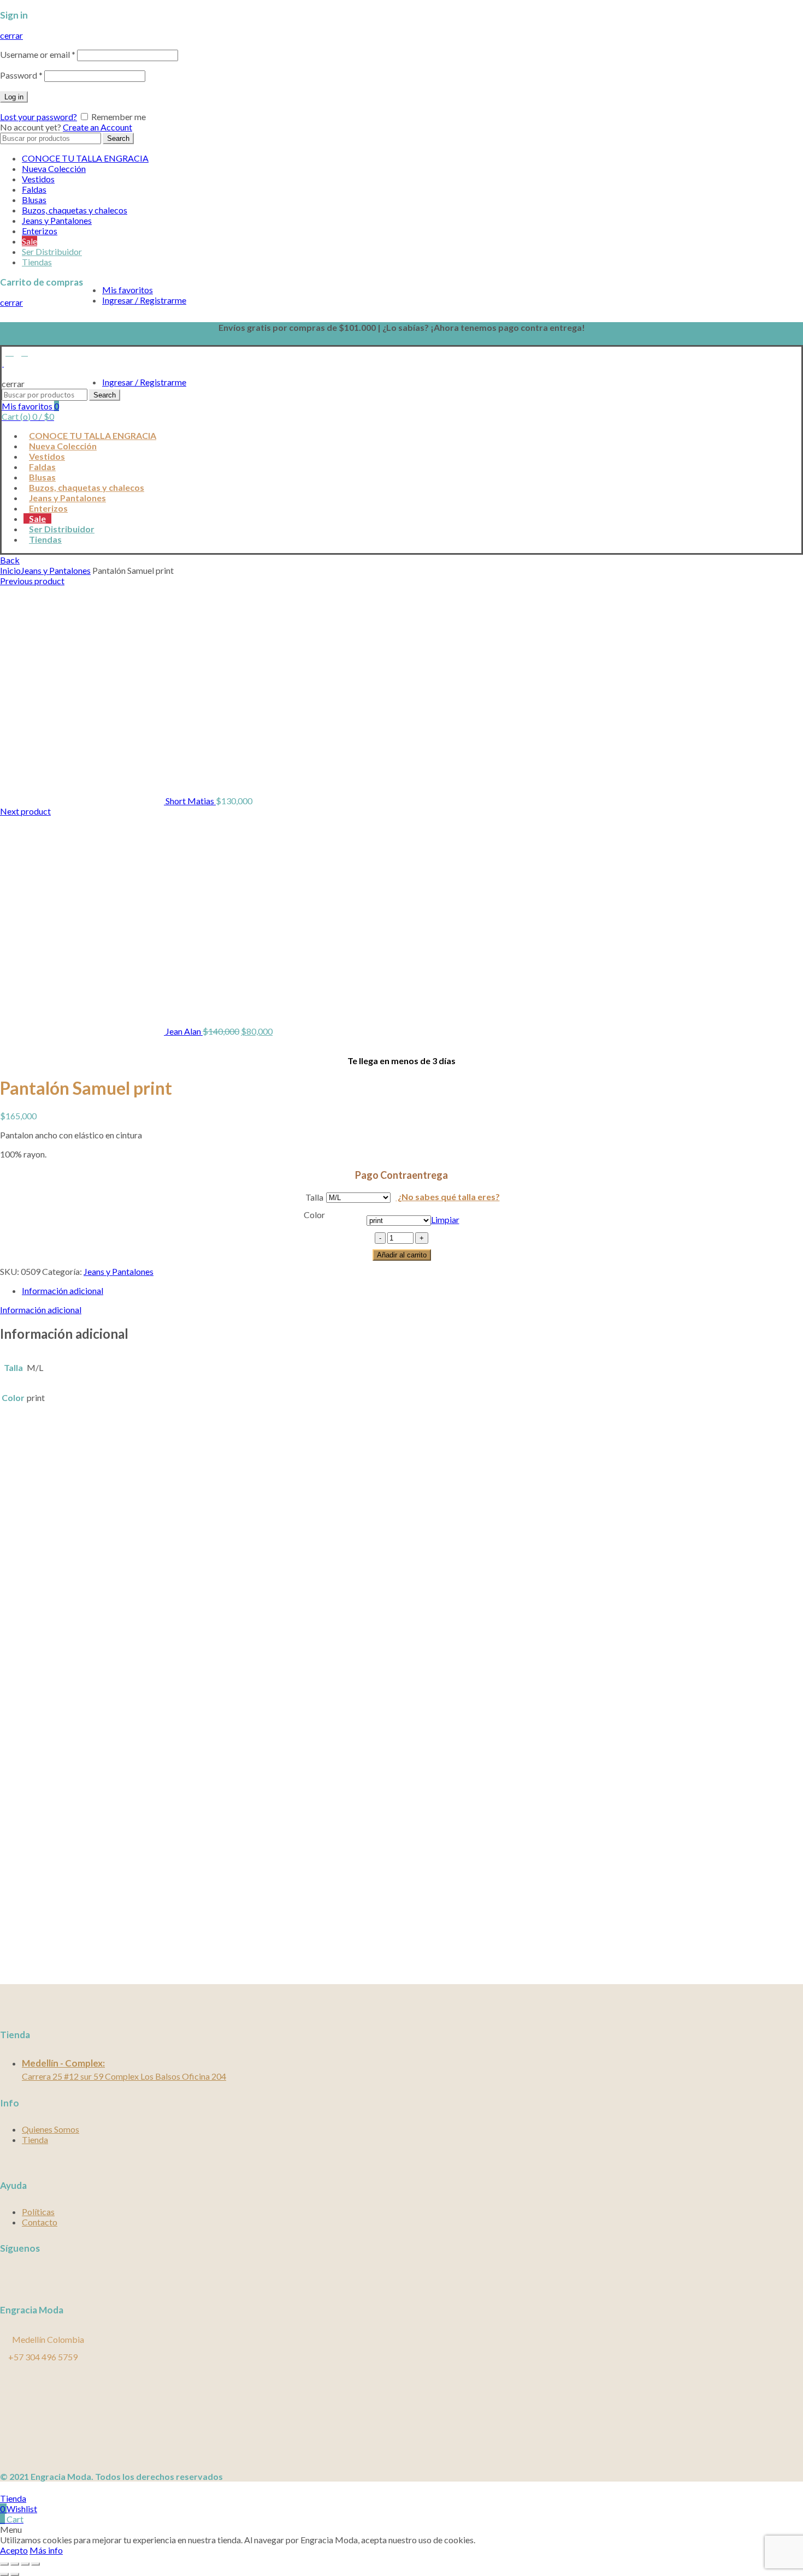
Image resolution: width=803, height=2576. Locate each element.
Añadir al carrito (402, 1255)
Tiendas (37, 262)
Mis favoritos (128, 290)
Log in (14, 97)
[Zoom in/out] (36, 2564)
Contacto (40, 2222)
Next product (25, 811)
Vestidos (38, 179)
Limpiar (445, 1219)
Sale (29, 241)
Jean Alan (184, 1031)
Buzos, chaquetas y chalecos (75, 210)
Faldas (34, 189)
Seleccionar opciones (39, 1949)
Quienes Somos (51, 2129)
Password (21, 75)
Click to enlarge (29, 1041)
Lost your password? (39, 117)
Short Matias (191, 801)
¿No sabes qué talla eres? (448, 1197)
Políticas (38, 2212)
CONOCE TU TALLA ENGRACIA (85, 158)
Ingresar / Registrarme (144, 300)
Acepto (14, 2550)
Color (314, 1215)
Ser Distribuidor (52, 251)
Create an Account (98, 127)
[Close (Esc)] (4, 2564)
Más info (46, 2550)
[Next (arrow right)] (15, 2574)
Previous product (32, 581)
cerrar (11, 35)
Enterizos (40, 231)
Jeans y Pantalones (57, 220)
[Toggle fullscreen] (25, 2564)
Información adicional (63, 1290)
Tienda (35, 2139)
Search (118, 138)
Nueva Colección (54, 168)
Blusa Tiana (27, 1918)
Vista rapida (23, 1896)
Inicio (10, 570)
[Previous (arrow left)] (4, 2574)
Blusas (34, 200)
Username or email (38, 54)
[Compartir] (15, 2564)
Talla (314, 1197)
